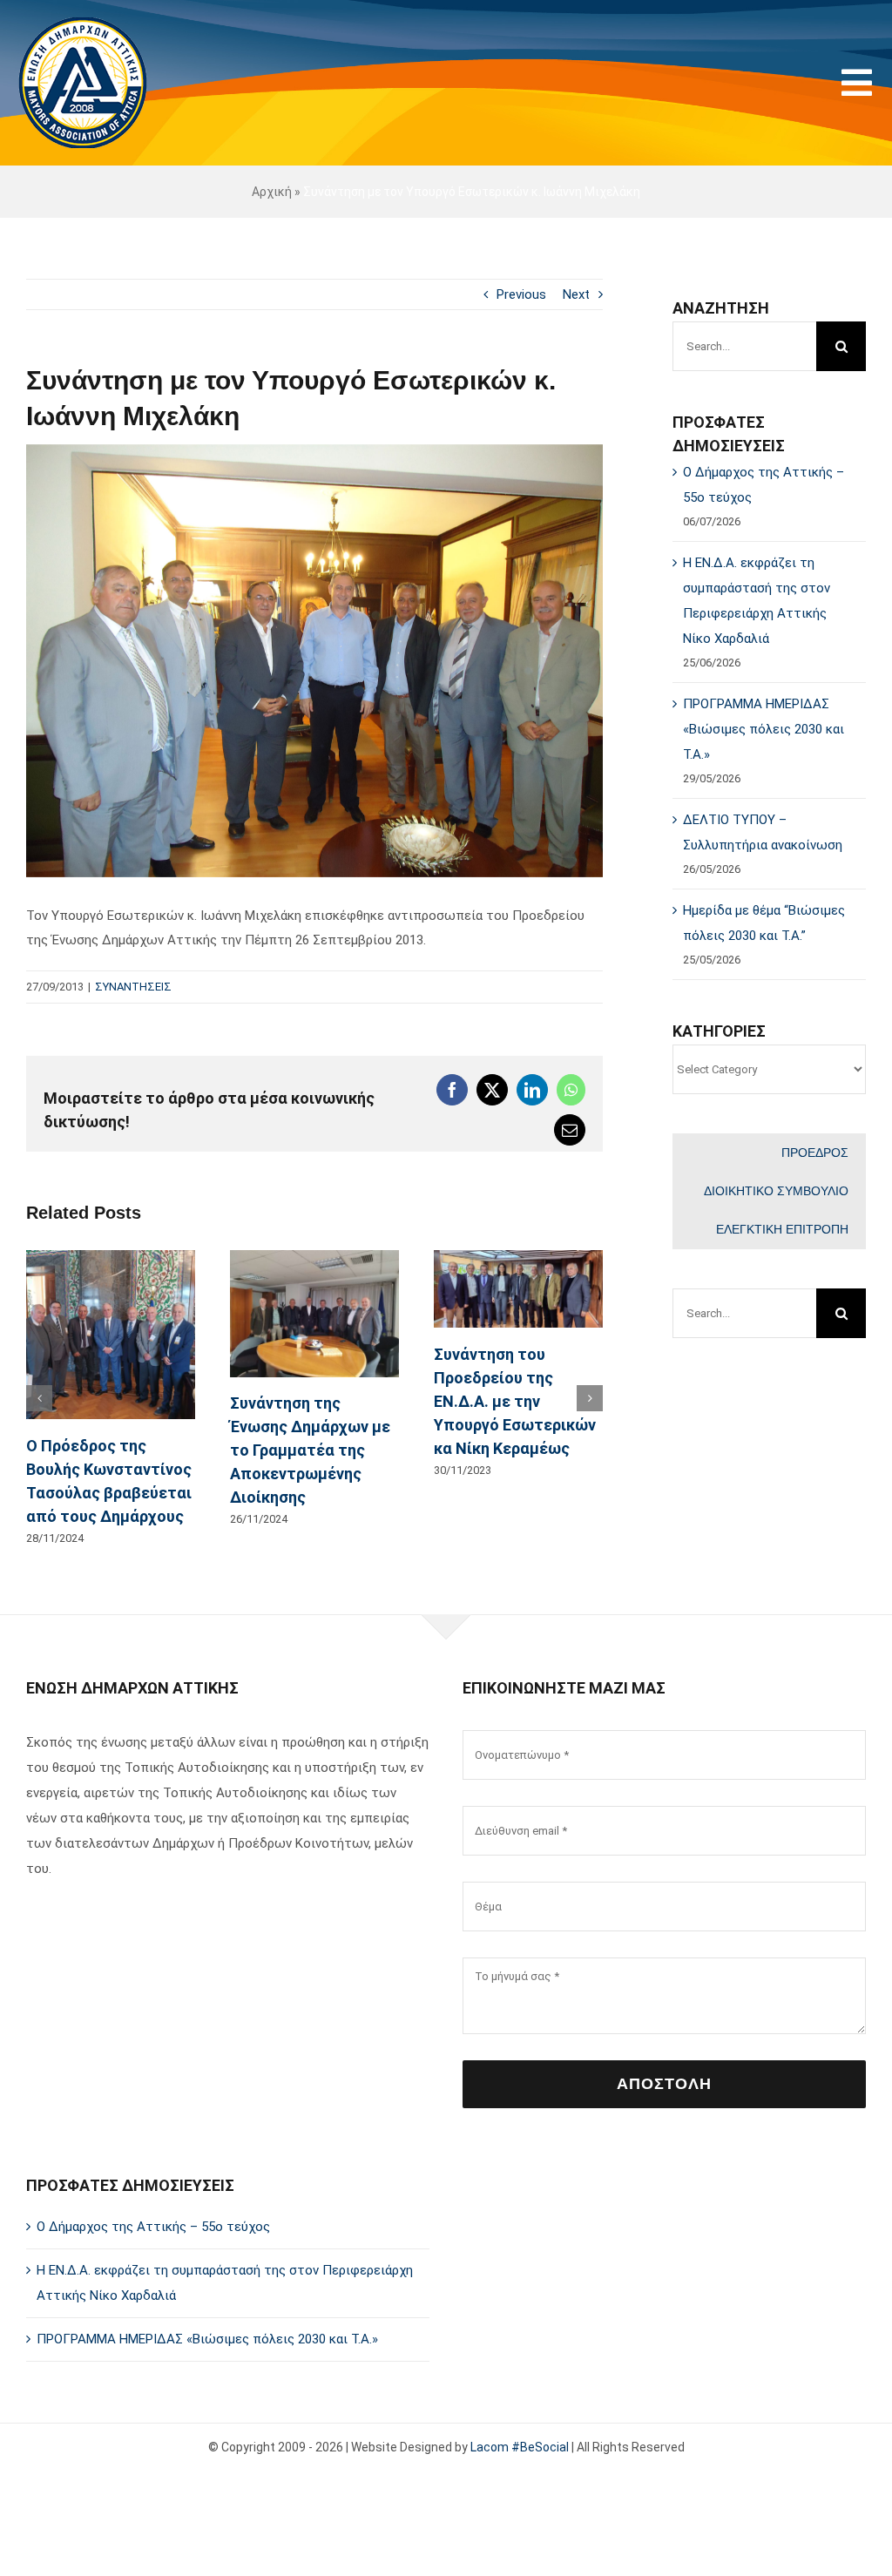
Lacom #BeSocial (520, 2447)
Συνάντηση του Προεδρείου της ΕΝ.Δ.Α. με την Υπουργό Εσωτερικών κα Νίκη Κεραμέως (515, 1401)
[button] (39, 1398)
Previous (521, 294)
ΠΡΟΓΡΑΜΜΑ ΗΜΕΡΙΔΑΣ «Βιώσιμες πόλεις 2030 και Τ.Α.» (764, 729)
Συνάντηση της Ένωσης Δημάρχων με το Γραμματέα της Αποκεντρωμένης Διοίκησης (310, 1450)
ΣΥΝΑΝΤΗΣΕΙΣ (133, 987)
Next (576, 294)
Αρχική (272, 192)
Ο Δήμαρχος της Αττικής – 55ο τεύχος (153, 2227)
